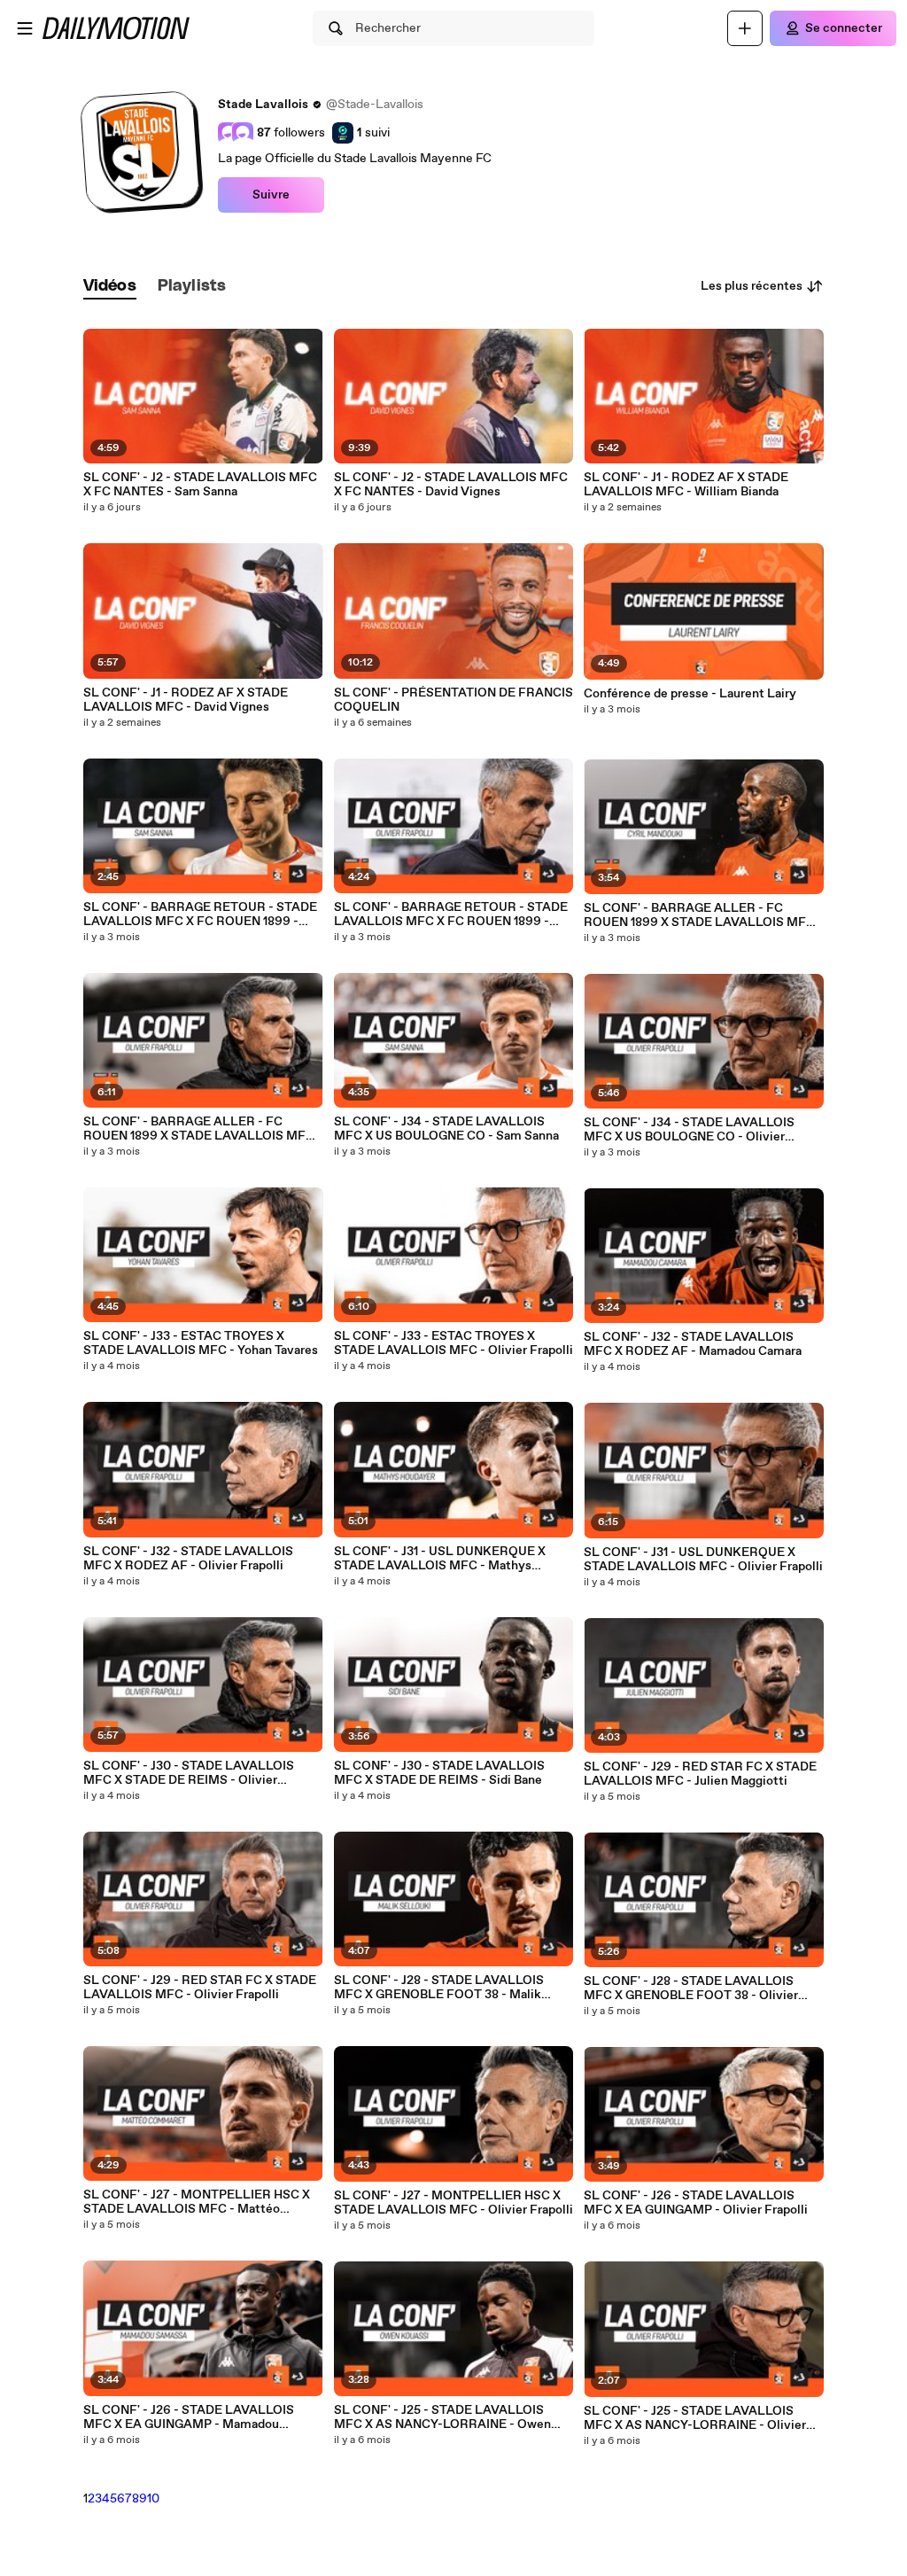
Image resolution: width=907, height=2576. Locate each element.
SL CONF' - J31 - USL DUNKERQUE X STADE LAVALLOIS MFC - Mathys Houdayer (440, 1559)
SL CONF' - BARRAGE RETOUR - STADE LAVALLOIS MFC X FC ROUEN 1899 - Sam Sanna (200, 914)
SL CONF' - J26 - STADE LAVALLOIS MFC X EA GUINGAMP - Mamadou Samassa (189, 2417)
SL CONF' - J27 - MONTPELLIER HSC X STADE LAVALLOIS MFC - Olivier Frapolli (453, 2203)
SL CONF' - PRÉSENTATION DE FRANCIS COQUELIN (453, 700)
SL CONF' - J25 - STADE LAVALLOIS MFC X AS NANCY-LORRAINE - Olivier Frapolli (695, 2418)
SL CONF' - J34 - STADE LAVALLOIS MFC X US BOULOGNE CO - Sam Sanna (446, 1129)
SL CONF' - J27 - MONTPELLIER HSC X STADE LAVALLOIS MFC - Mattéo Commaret (197, 2202)
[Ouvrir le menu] (25, 28)
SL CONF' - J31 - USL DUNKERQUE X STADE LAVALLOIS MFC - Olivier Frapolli (703, 1560)
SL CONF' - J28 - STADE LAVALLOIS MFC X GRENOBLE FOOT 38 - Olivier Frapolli (691, 1988)
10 (153, 2499)
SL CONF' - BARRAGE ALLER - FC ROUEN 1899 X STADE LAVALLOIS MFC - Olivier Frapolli (203, 1129)
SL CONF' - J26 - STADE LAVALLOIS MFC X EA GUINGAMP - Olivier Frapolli (696, 2203)
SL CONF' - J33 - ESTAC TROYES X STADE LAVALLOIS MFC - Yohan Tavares (201, 1343)
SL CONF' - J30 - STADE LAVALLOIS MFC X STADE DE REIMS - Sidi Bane (439, 1773)
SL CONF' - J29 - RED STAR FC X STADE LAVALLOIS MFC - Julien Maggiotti (700, 1774)
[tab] (110, 287)
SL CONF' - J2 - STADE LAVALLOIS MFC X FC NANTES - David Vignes (451, 485)
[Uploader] (745, 28)
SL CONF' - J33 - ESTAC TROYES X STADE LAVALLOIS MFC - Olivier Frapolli (453, 1343)
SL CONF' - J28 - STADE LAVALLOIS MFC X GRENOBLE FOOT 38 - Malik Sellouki (439, 1988)
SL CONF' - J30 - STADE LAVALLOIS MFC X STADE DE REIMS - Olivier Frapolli (189, 1773)
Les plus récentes (752, 286)
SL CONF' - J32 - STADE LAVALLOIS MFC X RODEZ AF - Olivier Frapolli (188, 1559)
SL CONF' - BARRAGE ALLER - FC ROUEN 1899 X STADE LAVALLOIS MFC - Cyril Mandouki (703, 915)
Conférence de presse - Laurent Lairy (690, 694)
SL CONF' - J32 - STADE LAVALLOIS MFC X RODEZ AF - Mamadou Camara (693, 1344)
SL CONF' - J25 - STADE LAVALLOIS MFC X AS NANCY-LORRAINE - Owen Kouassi (442, 2417)
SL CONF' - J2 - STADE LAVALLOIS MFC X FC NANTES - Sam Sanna (200, 485)
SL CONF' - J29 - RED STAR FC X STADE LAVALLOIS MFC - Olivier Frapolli (200, 1988)
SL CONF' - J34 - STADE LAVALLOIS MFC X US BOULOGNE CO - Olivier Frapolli (689, 1130)
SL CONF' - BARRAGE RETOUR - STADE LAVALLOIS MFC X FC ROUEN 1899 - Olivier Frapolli (451, 914)
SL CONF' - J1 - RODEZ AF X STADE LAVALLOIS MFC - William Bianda (686, 485)
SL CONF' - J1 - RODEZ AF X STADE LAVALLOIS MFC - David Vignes (186, 700)
